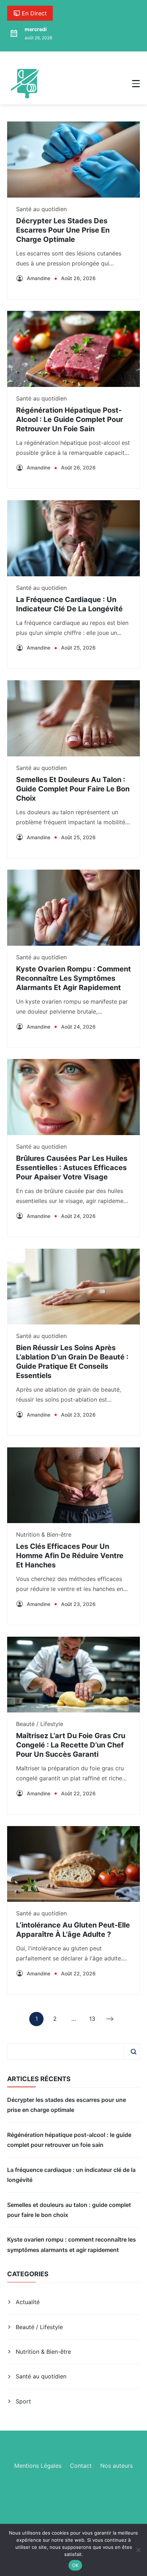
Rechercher (133, 2052)
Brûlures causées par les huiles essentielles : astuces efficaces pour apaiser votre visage (72, 1168)
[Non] (138, 2550)
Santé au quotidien (41, 209)
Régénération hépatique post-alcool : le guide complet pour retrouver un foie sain (70, 419)
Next (111, 2019)
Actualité (28, 2302)
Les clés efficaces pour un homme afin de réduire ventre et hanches (70, 1556)
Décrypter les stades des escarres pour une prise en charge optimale (63, 230)
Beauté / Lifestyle (40, 1724)
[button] (136, 84)
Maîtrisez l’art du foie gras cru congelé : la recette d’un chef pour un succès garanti (71, 1745)
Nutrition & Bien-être (44, 1535)
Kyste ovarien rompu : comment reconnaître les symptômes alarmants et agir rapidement (73, 978)
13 (92, 2020)
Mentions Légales (38, 2466)
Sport (23, 2401)
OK (75, 2565)
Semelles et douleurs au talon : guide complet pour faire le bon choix (73, 789)
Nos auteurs (116, 2466)
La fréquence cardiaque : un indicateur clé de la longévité (71, 2175)
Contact (81, 2466)
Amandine (39, 278)
